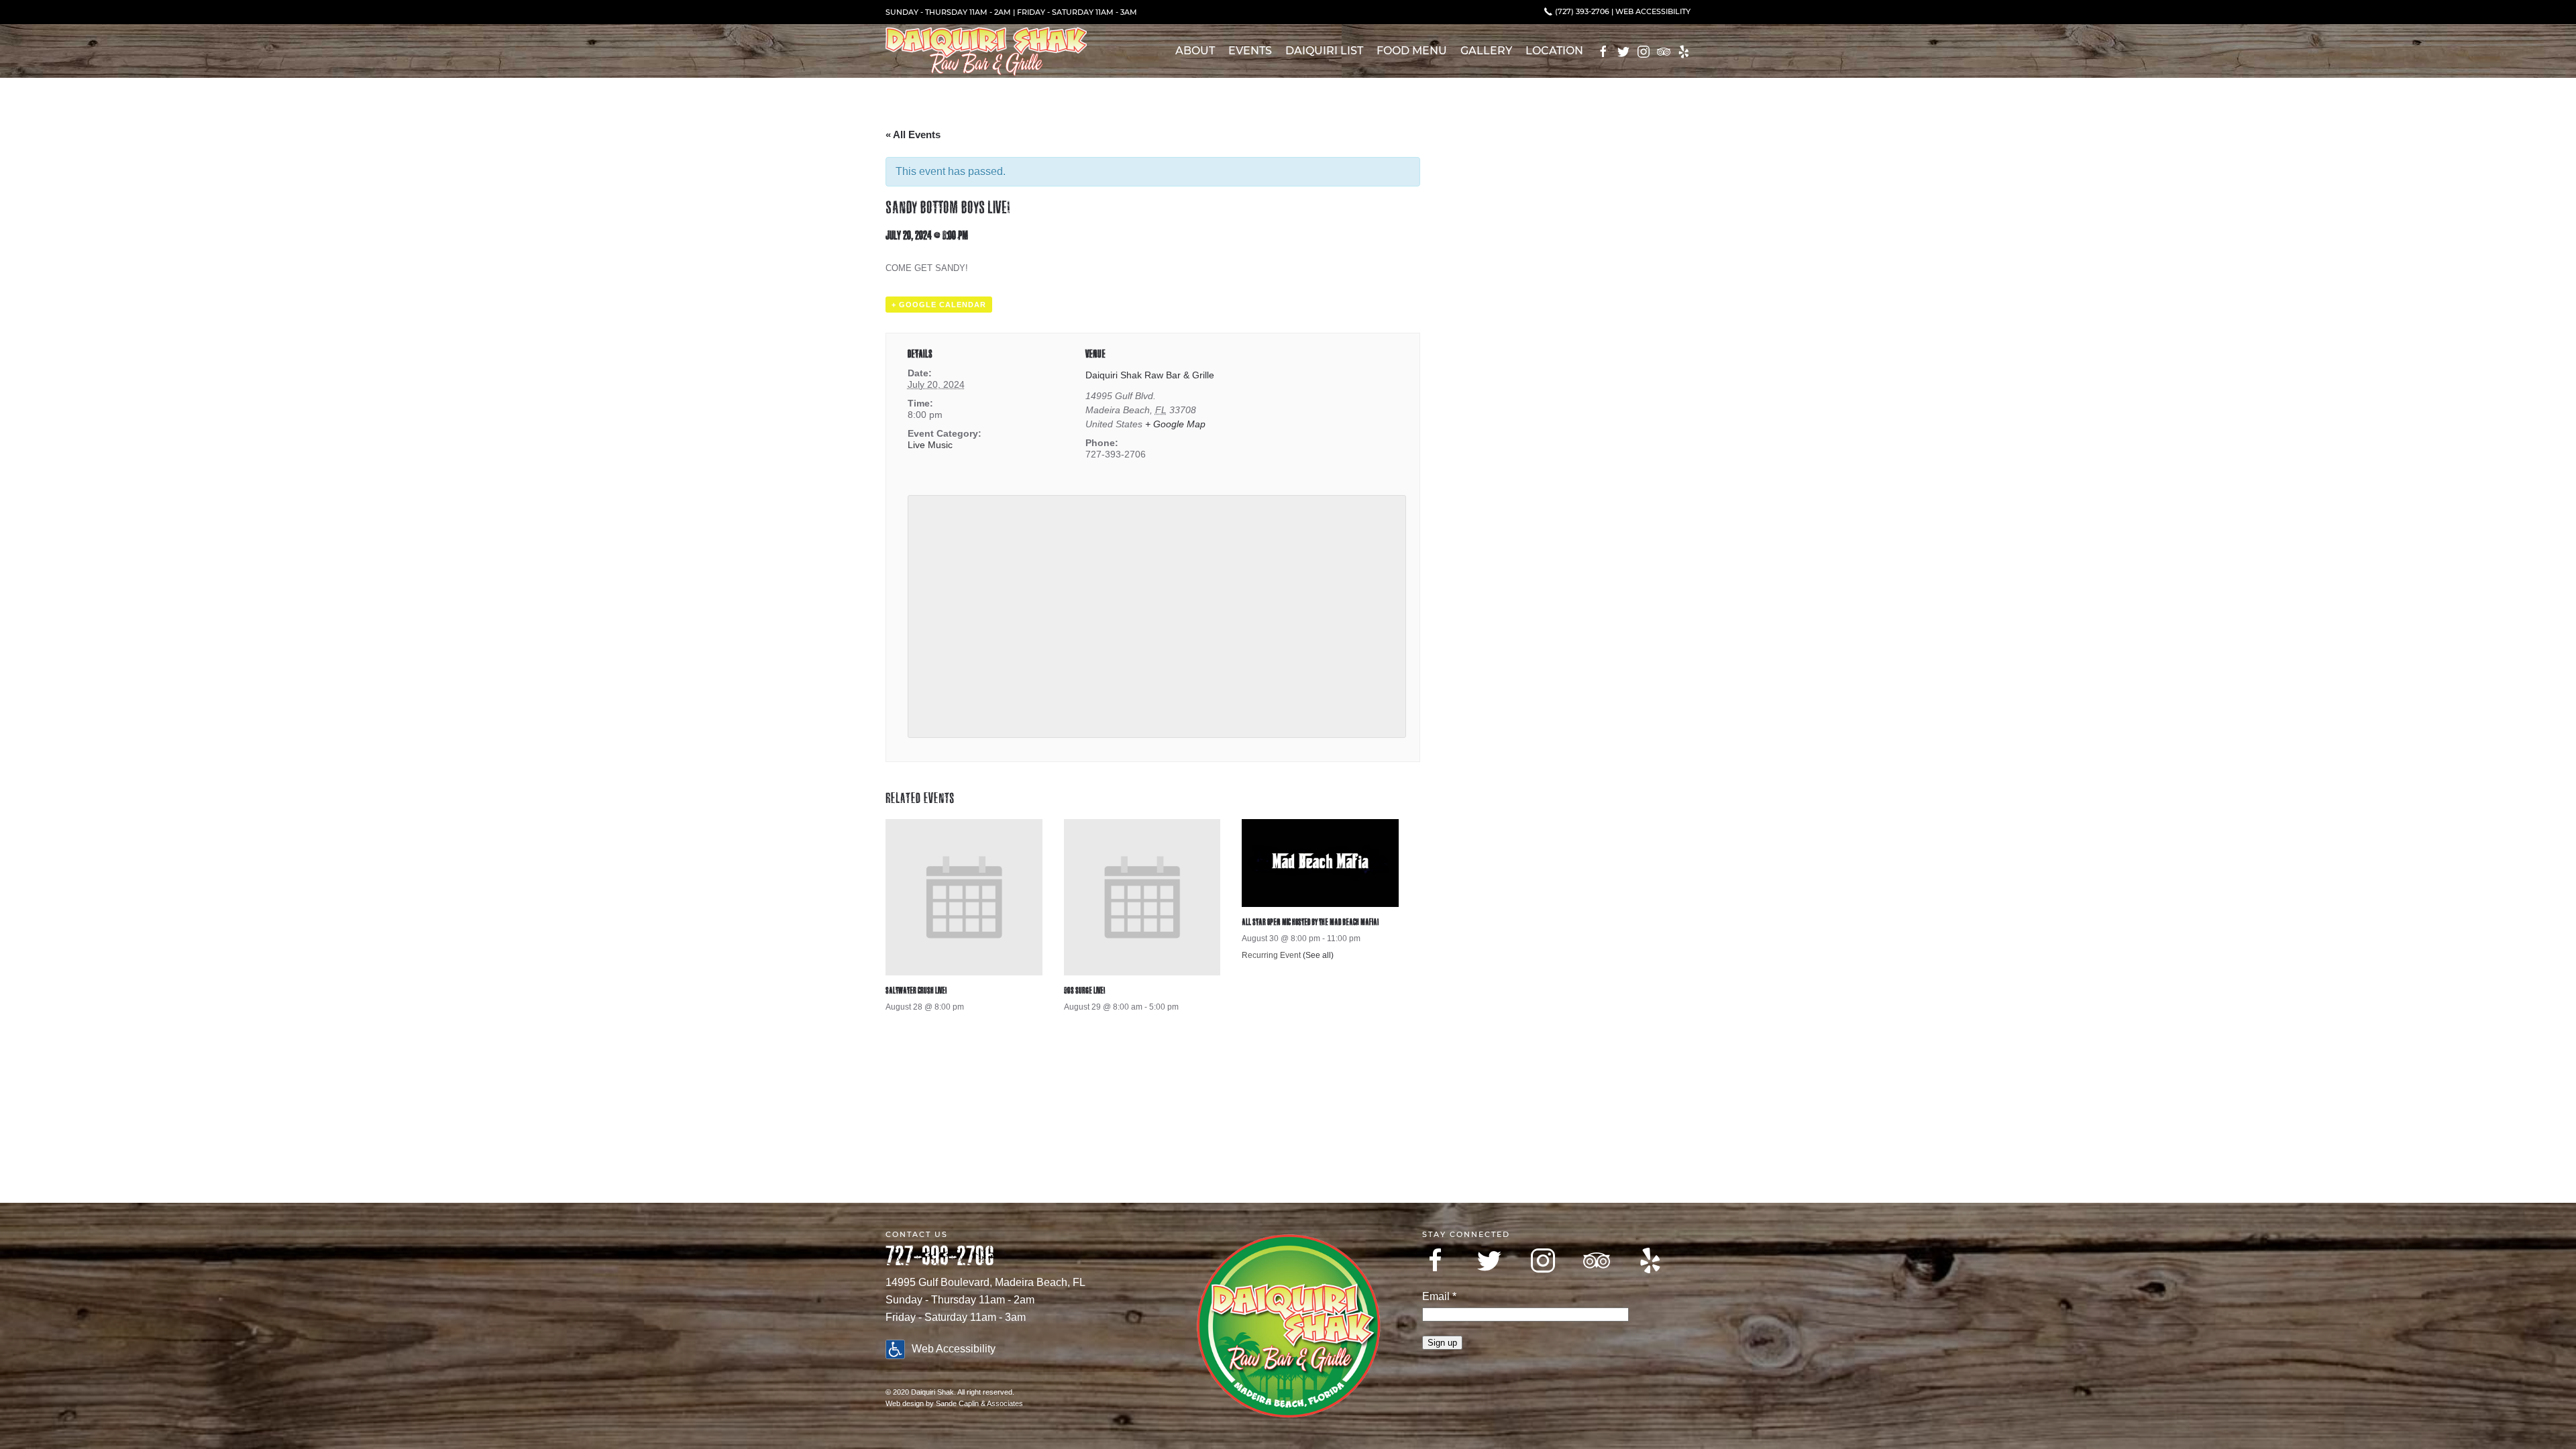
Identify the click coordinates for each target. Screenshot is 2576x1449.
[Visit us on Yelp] (1650, 1260)
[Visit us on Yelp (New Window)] (1684, 52)
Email (1439, 1296)
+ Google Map (1175, 424)
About (1195, 51)
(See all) (1318, 955)
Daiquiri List (1324, 51)
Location (1554, 51)
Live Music (930, 445)
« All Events (913, 135)
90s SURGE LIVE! (1084, 990)
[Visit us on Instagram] (1543, 1260)
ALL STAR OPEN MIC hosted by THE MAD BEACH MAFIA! (1310, 922)
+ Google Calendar (939, 305)
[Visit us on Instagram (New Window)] (1644, 52)
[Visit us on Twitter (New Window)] (1623, 52)
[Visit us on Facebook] (1436, 1260)
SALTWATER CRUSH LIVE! (916, 990)
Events (1250, 51)
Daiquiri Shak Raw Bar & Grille (1150, 375)
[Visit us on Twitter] (1489, 1260)
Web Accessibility (1653, 11)
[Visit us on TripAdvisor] (1597, 1260)
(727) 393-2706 (1581, 11)
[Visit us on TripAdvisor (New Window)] (1664, 52)
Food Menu (1412, 51)
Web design (905, 1403)
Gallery (1486, 51)
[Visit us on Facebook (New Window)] (1603, 52)
